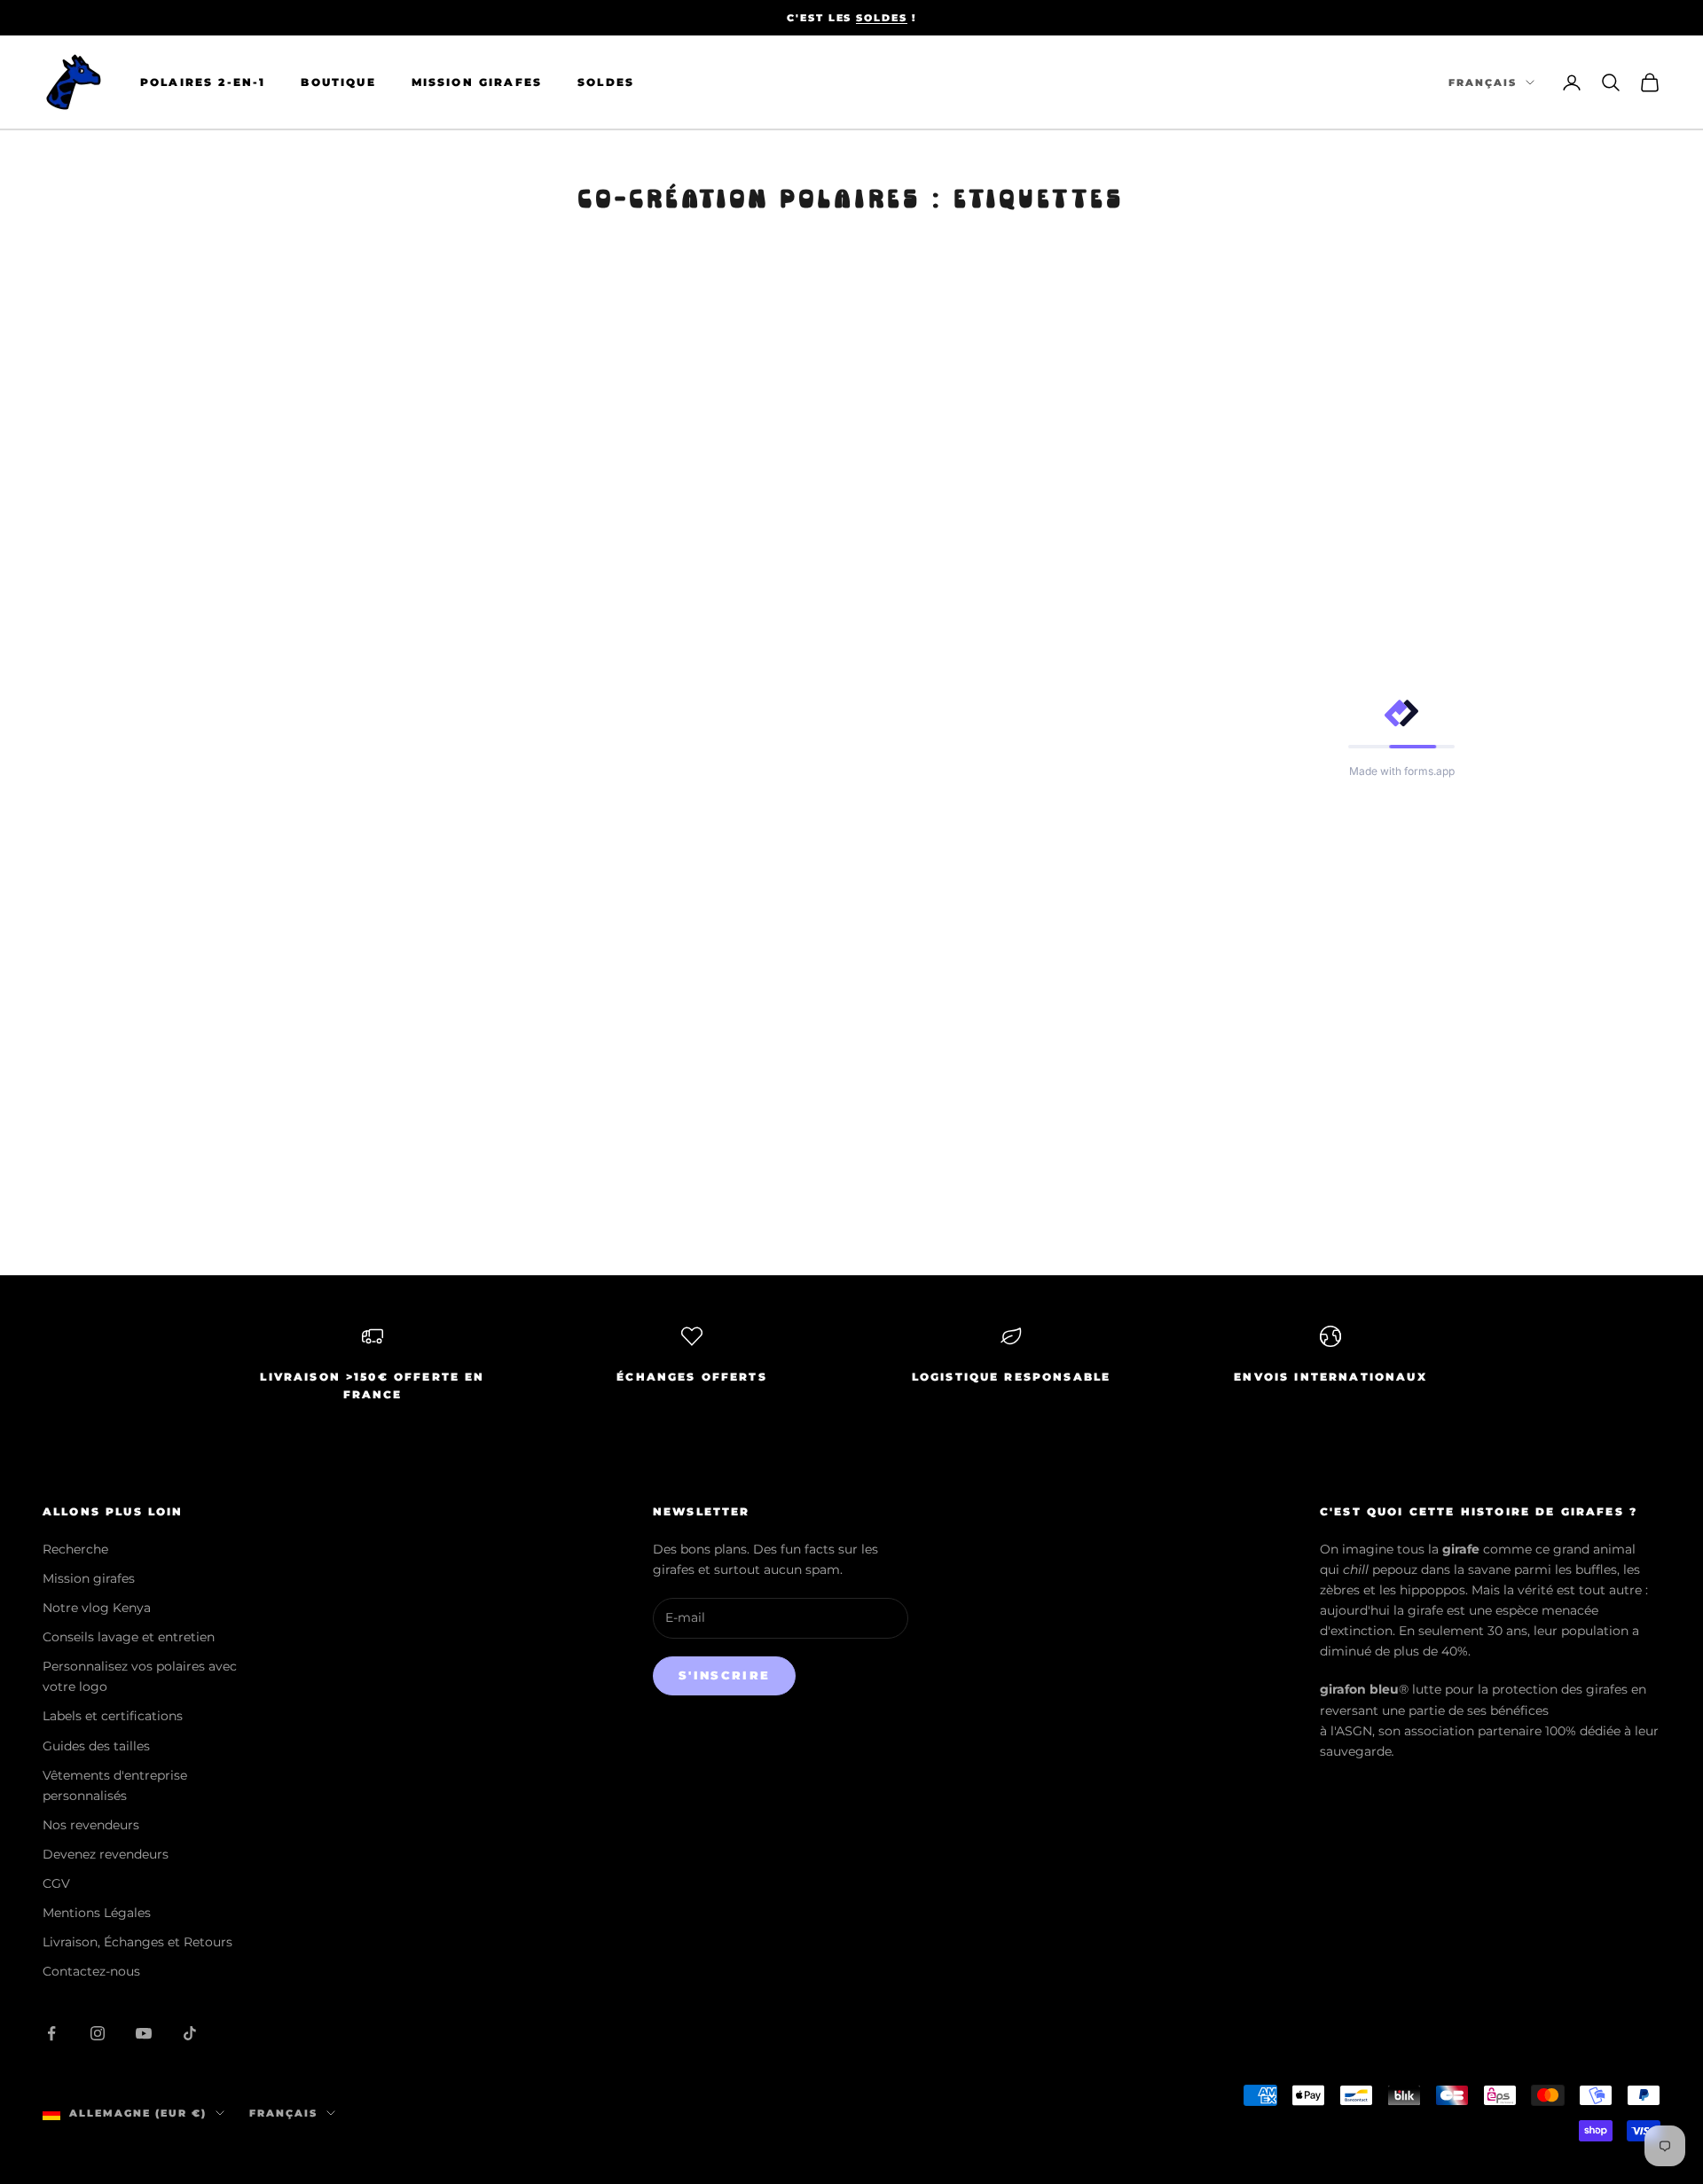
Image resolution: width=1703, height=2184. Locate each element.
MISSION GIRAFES (477, 82)
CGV (56, 1883)
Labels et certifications (113, 1716)
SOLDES (882, 18)
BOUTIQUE (338, 82)
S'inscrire (724, 1675)
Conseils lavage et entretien (129, 1637)
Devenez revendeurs (106, 1854)
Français (1483, 82)
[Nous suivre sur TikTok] (190, 2033)
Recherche (75, 1549)
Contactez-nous (91, 1971)
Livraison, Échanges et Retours (137, 1942)
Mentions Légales (97, 1913)
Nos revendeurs (91, 1825)
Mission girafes (89, 1578)
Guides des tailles (96, 1746)
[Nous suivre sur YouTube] (144, 2033)
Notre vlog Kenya (97, 1608)
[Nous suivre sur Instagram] (98, 2033)
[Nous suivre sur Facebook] (51, 2033)
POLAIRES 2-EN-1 (203, 82)
